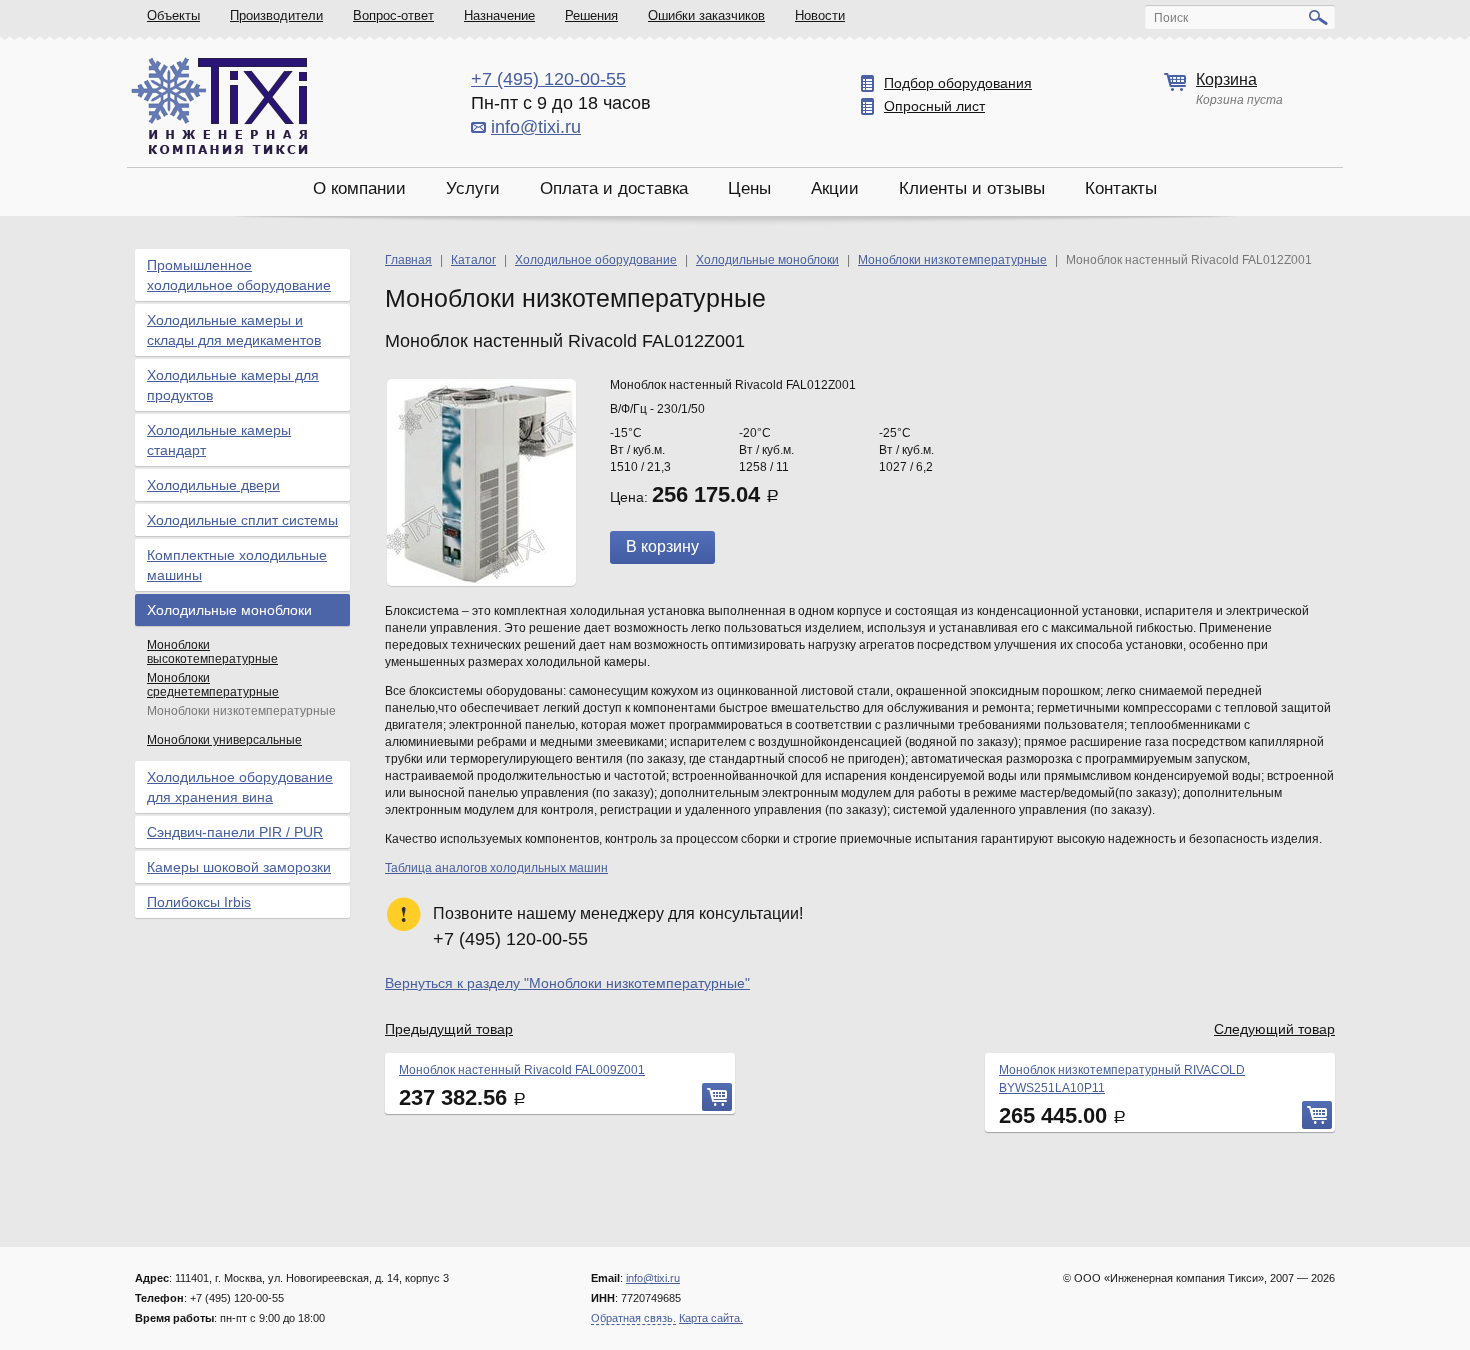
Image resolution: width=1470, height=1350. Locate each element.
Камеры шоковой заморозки (239, 867)
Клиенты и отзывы (972, 188)
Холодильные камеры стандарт (219, 440)
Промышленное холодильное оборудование (239, 275)
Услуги (473, 188)
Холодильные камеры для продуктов (233, 385)
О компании (359, 188)
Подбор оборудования (958, 83)
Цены (749, 188)
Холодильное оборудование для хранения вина (240, 787)
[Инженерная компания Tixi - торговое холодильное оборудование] (219, 105)
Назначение (499, 15)
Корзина (1226, 79)
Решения (591, 15)
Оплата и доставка (614, 188)
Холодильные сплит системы (242, 520)
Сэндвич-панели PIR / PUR (235, 832)
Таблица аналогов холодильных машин (496, 868)
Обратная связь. (633, 1318)
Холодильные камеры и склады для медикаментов (234, 330)
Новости (820, 15)
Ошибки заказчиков (706, 15)
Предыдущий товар (449, 1029)
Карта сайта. (711, 1318)
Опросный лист (934, 106)
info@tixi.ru (536, 127)
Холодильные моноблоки (229, 610)
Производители (276, 15)
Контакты (1121, 188)
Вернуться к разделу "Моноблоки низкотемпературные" (567, 983)
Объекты (173, 15)
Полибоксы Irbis (199, 902)
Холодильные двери (213, 485)
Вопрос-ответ (393, 15)
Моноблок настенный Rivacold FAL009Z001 (522, 1070)
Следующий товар (1274, 1029)
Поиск (1171, 18)
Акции (835, 188)
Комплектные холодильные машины (237, 565)
